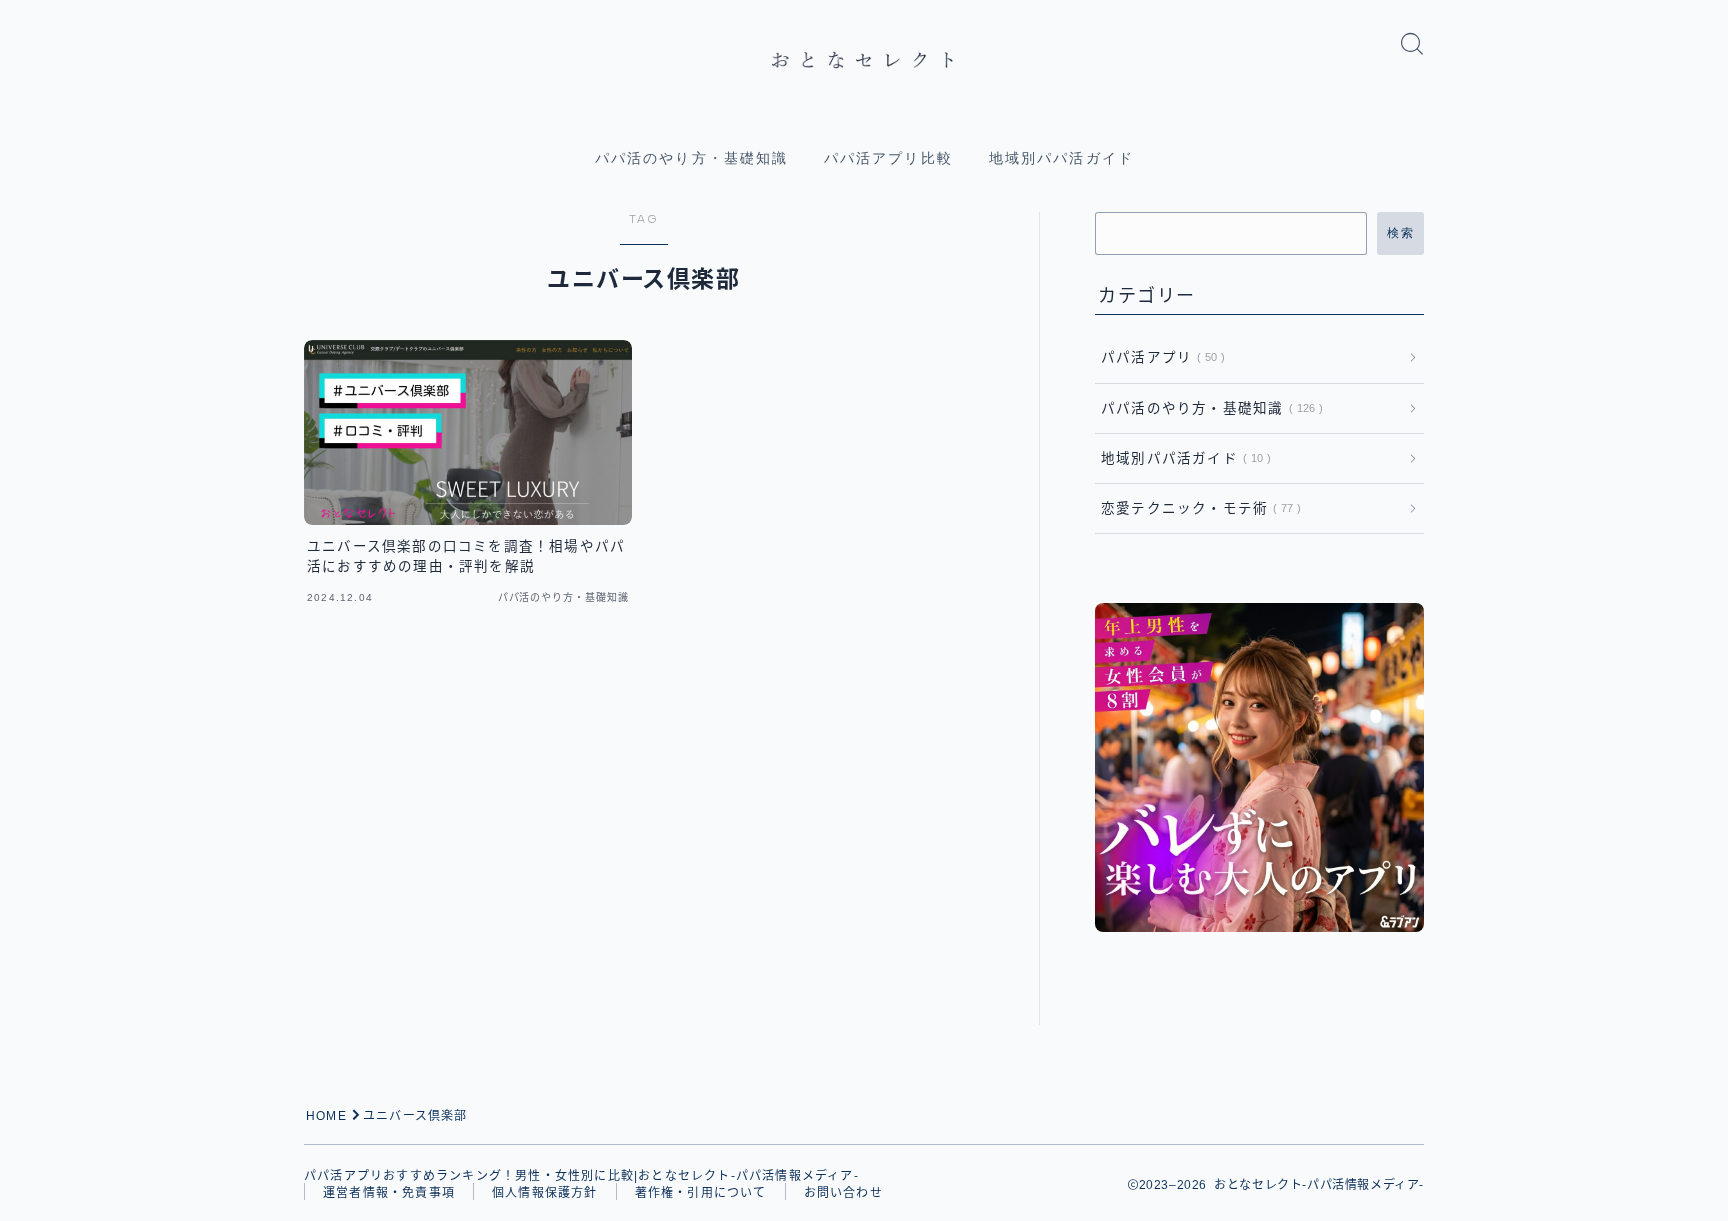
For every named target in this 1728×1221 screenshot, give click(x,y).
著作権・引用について (701, 1193)
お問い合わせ (843, 1193)
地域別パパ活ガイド (1061, 158)
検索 (1400, 233)
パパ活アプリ (1159, 357)
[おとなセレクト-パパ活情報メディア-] (864, 60)
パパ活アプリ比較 (888, 158)
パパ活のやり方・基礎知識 (691, 158)
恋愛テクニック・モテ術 (1197, 508)
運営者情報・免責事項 (389, 1193)
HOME (326, 1116)
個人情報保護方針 (545, 1193)
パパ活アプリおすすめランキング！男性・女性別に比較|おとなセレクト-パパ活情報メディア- (581, 1176)
